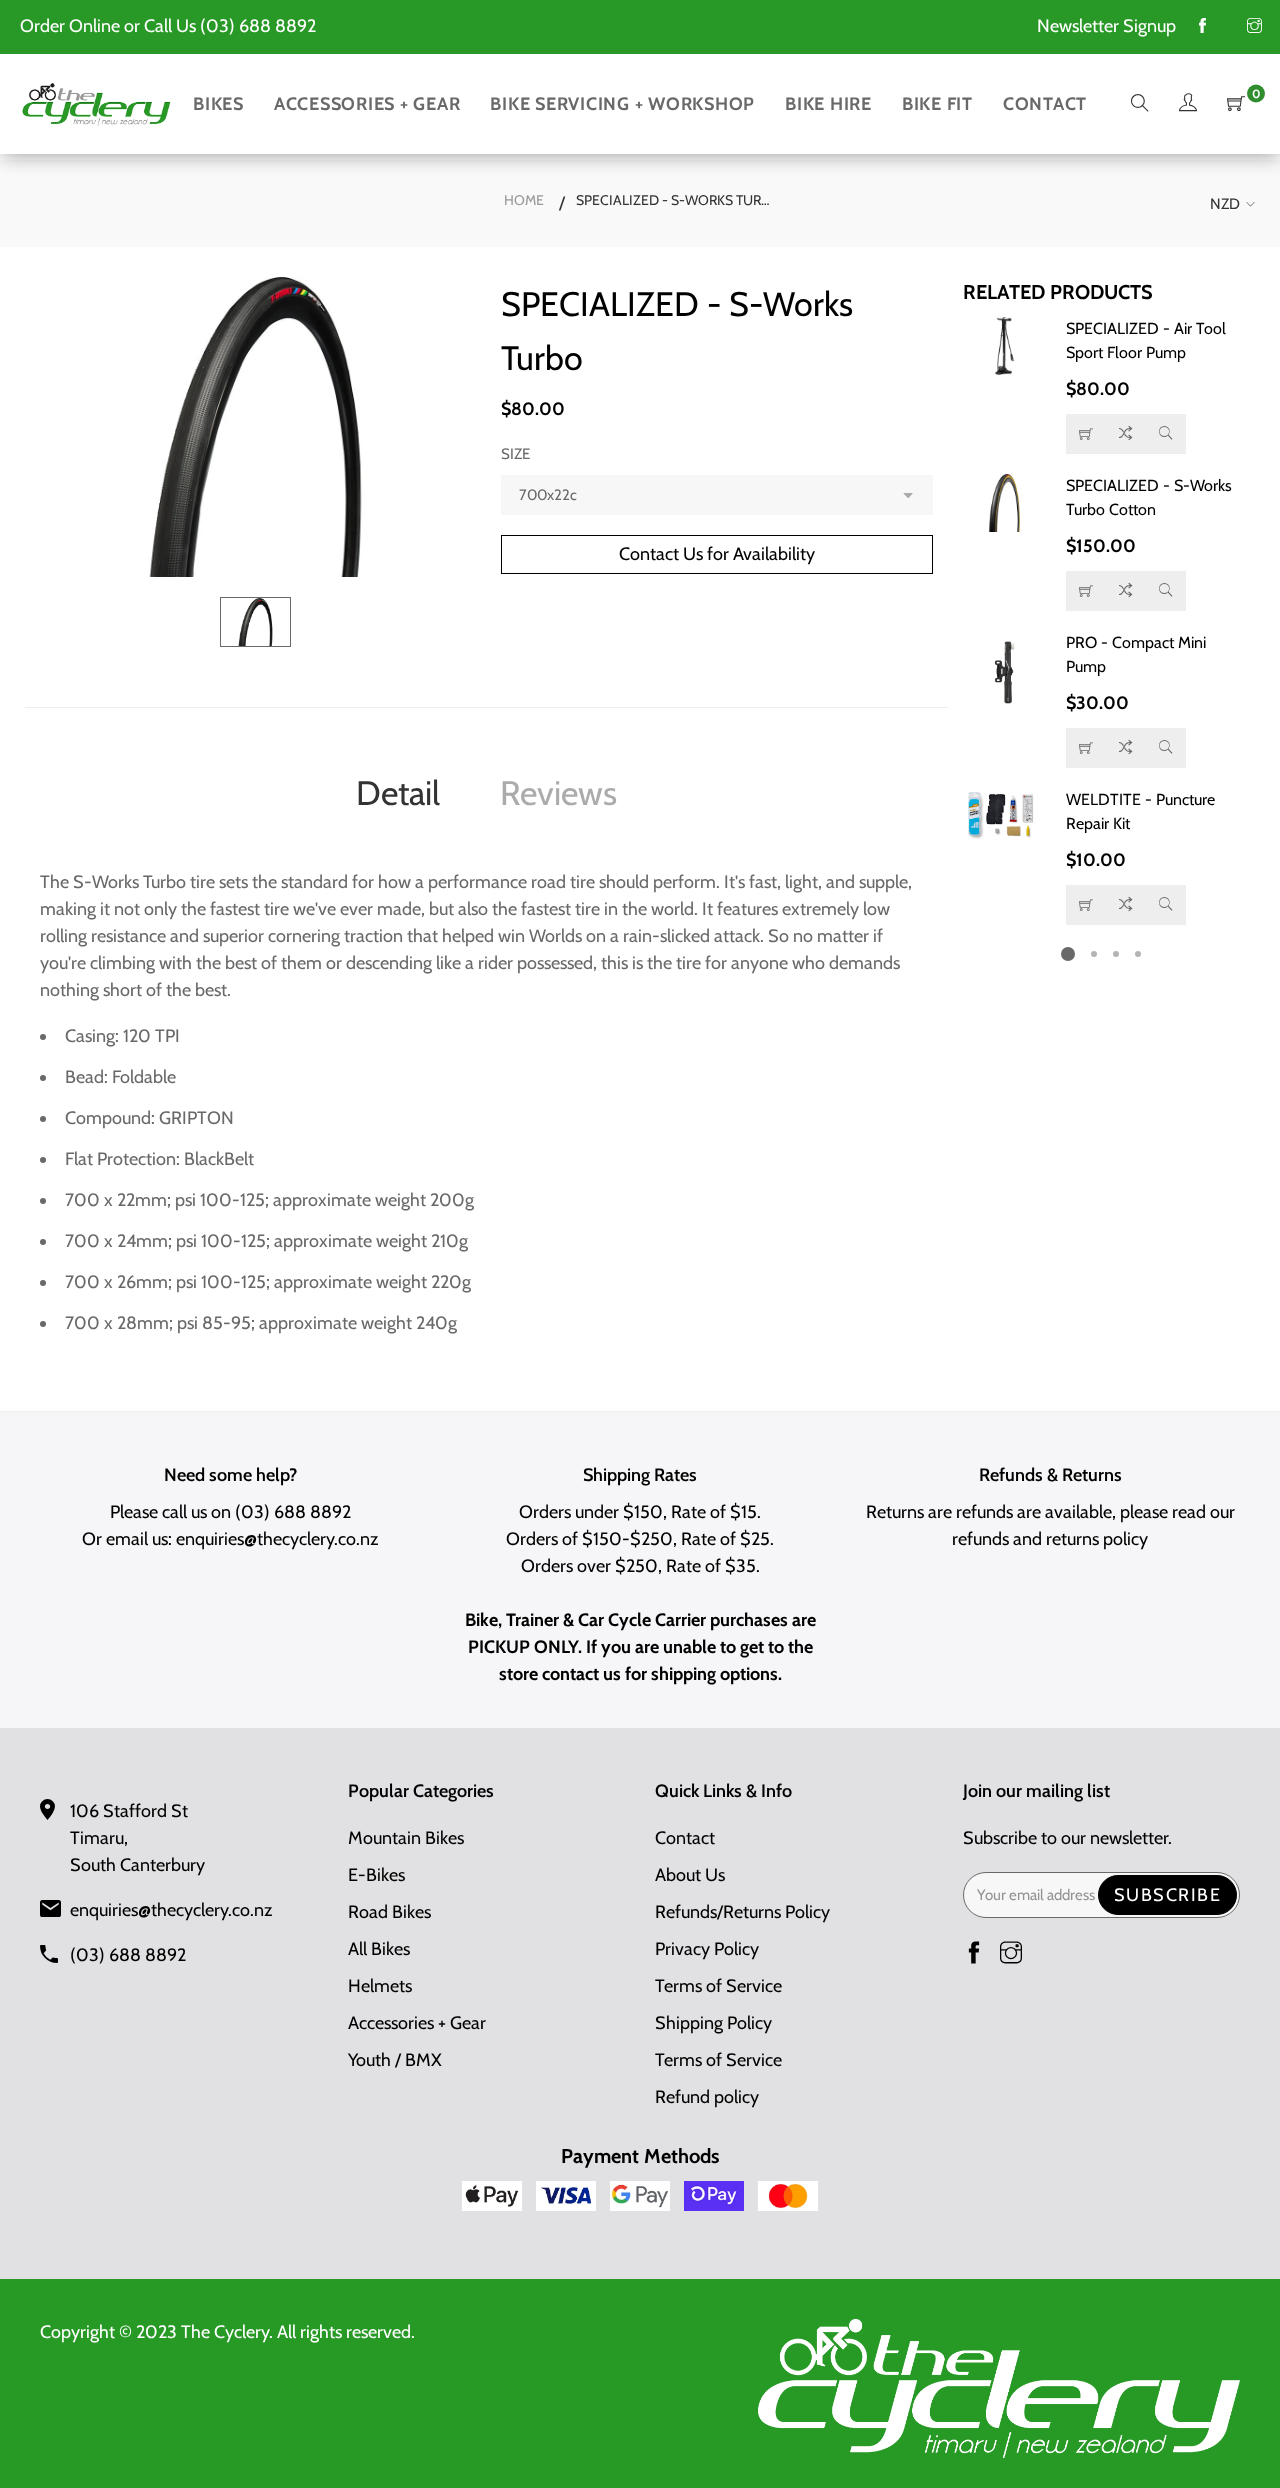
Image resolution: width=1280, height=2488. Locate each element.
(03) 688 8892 (258, 26)
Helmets (380, 1986)
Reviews (558, 793)
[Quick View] (1166, 434)
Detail (398, 793)
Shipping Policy (713, 2023)
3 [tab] (1116, 954)
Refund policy (707, 2097)
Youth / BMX (395, 2060)
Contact (685, 1838)
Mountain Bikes (406, 1838)
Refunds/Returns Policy (742, 1912)
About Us (690, 1875)
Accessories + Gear (417, 2023)
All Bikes (379, 1949)
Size (515, 454)
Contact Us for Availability (717, 554)
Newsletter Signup (1106, 26)
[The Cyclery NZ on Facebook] (1202, 27)
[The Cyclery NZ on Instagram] (1254, 27)
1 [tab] (1068, 954)
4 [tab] (1138, 954)
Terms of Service (718, 1986)
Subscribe (1167, 1895)
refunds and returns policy (1050, 1539)
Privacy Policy (707, 1949)
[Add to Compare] (1126, 434)
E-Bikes (376, 1875)
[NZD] (1229, 204)
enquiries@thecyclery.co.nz (277, 1539)
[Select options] (1086, 591)
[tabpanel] (1102, 621)
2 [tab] (1094, 954)
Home (524, 200)
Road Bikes (389, 1912)
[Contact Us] (1086, 434)
